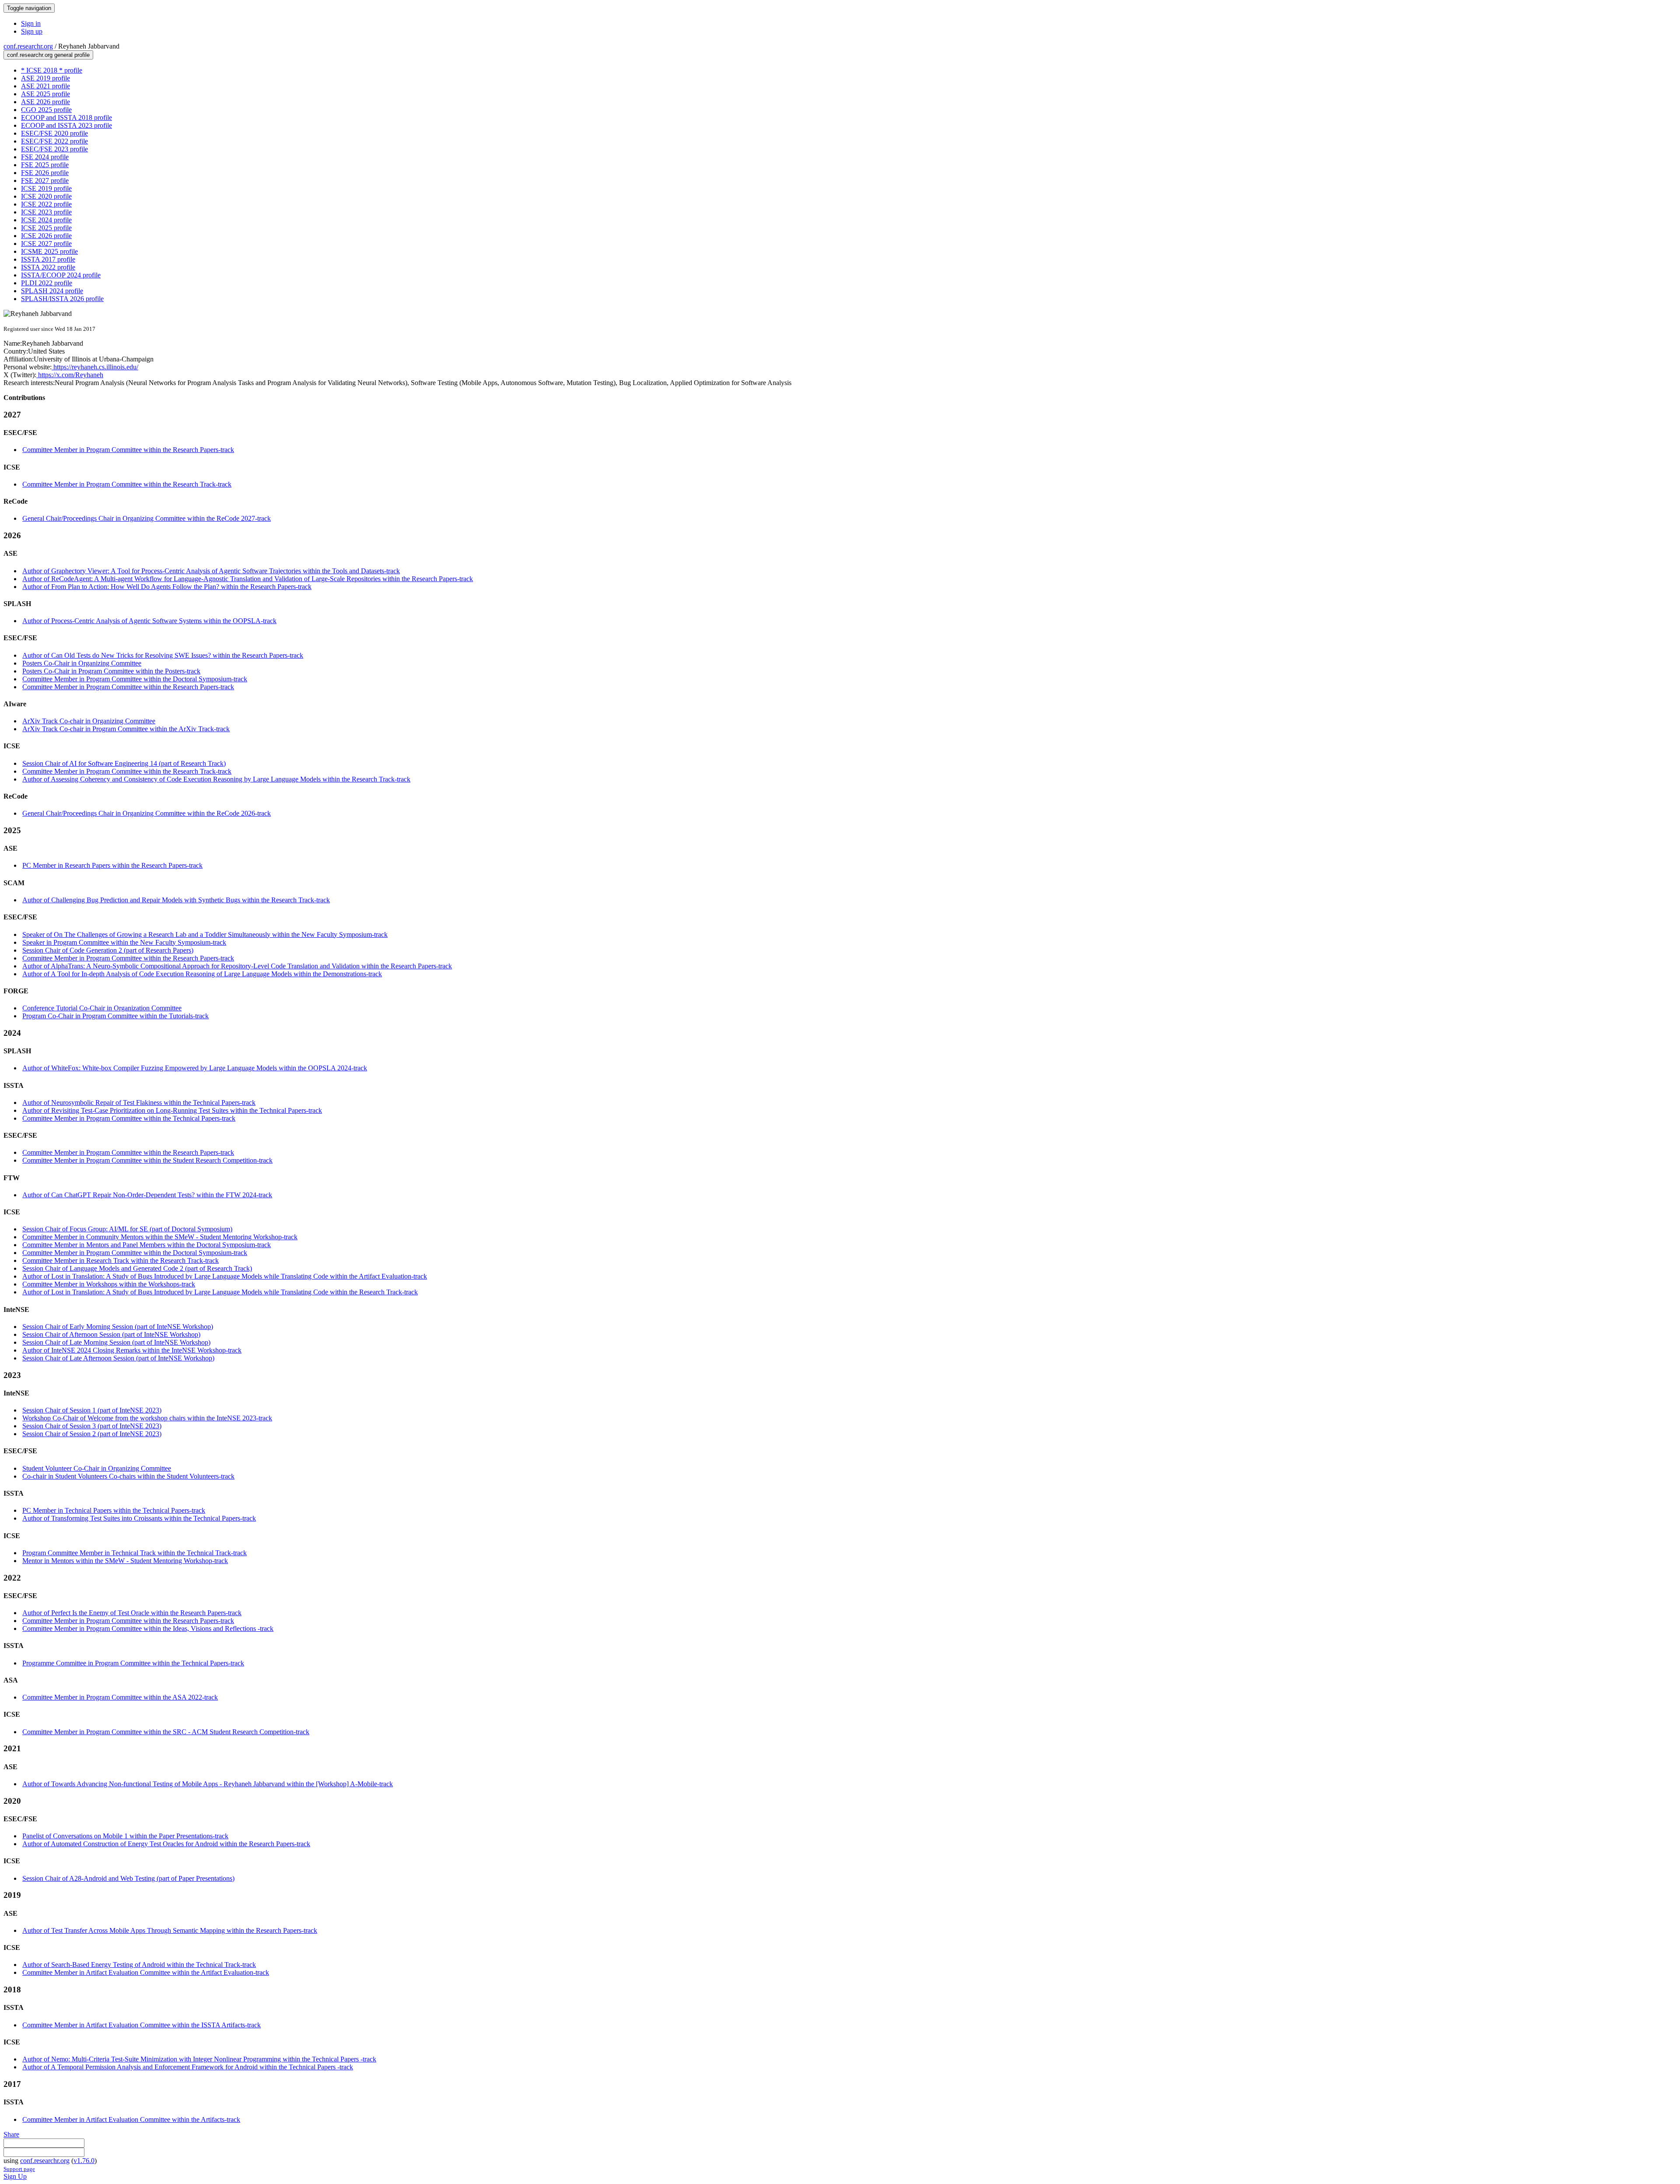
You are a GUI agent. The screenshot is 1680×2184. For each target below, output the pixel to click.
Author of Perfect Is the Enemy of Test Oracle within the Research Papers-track (132, 1613)
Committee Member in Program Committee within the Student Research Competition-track (147, 1160)
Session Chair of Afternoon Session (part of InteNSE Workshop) (111, 1334)
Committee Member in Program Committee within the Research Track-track (127, 484)
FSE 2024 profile (45, 157)
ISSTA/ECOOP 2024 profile (61, 275)
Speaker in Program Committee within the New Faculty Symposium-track (124, 942)
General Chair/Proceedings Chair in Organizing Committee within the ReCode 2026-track (147, 813)
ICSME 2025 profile (49, 251)
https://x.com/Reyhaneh (70, 375)
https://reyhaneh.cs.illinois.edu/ (95, 367)
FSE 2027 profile (45, 181)
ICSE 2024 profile (46, 220)
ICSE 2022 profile (46, 204)
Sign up (32, 31)
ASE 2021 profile (45, 86)
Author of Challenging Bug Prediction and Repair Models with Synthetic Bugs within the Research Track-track (176, 900)
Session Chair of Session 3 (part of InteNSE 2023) (92, 1426)
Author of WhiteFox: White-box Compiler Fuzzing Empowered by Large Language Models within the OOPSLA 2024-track (195, 1068)
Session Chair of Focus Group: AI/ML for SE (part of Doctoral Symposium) (127, 1229)
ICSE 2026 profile (46, 236)
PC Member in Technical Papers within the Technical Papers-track (114, 1510)
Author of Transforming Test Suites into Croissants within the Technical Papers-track (139, 1518)
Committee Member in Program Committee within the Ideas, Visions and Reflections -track (148, 1628)
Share (11, 2134)
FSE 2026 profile (45, 173)
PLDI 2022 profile (47, 283)
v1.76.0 (84, 2161)
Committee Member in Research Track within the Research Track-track (121, 1260)
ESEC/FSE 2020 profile (54, 133)
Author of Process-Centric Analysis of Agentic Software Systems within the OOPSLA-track (149, 621)
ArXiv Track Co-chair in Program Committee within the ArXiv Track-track (126, 729)
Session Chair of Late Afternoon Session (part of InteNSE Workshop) (118, 1358)
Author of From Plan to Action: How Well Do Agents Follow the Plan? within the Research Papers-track (167, 587)
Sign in (31, 23)
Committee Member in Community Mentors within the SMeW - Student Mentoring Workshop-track (160, 1237)
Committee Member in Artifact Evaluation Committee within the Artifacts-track (131, 2119)
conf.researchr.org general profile (48, 55)
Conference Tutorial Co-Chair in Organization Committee (102, 1008)
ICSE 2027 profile (46, 244)
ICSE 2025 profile (46, 228)
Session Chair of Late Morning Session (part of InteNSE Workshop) (116, 1342)
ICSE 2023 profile (46, 212)
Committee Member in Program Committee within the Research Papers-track (128, 450)
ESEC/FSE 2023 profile (54, 149)
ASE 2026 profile (45, 102)
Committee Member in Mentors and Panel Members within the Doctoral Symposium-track (147, 1245)
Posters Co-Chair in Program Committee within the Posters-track (111, 671)
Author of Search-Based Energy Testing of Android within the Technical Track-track (139, 1965)
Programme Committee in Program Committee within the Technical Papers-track (133, 1663)
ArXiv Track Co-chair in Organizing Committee (89, 721)
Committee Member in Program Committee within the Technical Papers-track (129, 1118)
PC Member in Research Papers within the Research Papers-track (112, 865)
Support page (19, 2169)
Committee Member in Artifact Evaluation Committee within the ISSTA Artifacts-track (142, 2025)
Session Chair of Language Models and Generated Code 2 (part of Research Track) (137, 1268)
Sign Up (15, 2176)
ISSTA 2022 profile (48, 267)
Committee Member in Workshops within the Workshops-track (109, 1284)
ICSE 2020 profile (46, 196)
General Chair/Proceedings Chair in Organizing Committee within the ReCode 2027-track (147, 518)
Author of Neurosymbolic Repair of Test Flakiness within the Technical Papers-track (139, 1103)
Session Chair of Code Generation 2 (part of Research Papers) (108, 950)
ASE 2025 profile (45, 94)
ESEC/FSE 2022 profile (54, 141)
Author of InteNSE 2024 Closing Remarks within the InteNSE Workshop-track (132, 1350)
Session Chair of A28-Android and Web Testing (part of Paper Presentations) (128, 1878)
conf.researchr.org (28, 46)
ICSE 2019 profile (46, 188)
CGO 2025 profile (46, 110)
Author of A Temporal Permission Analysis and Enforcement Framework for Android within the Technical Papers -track (188, 2067)
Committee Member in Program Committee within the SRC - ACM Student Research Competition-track (166, 1732)
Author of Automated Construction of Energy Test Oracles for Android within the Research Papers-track (166, 1844)
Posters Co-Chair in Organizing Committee (82, 663)
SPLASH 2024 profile (52, 291)
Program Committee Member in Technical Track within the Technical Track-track (135, 1553)
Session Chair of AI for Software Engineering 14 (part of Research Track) (124, 763)
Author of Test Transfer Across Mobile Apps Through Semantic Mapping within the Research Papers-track (170, 1930)
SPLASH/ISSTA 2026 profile (62, 299)
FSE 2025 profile (45, 165)
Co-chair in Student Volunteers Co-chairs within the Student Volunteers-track (128, 1476)
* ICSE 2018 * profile (52, 70)
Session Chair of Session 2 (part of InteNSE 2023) (92, 1434)
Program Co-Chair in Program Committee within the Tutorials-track (115, 1016)
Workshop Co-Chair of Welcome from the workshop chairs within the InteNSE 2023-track (147, 1418)
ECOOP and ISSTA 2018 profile (66, 117)
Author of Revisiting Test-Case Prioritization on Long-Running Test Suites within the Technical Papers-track (172, 1110)
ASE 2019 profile (45, 78)
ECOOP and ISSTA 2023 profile (66, 125)
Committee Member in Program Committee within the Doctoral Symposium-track (135, 679)
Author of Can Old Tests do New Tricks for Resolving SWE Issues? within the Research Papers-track (163, 655)
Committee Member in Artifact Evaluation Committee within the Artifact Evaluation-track (146, 1972)
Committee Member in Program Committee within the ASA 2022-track (120, 1697)
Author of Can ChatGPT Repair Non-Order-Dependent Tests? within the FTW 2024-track (147, 1195)
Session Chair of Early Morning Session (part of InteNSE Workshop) (118, 1327)
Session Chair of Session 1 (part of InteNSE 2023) (92, 1410)
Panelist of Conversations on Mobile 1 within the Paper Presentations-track (125, 1836)
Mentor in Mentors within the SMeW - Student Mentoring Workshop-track (125, 1561)
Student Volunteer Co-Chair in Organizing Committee (97, 1468)
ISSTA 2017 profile (48, 259)
